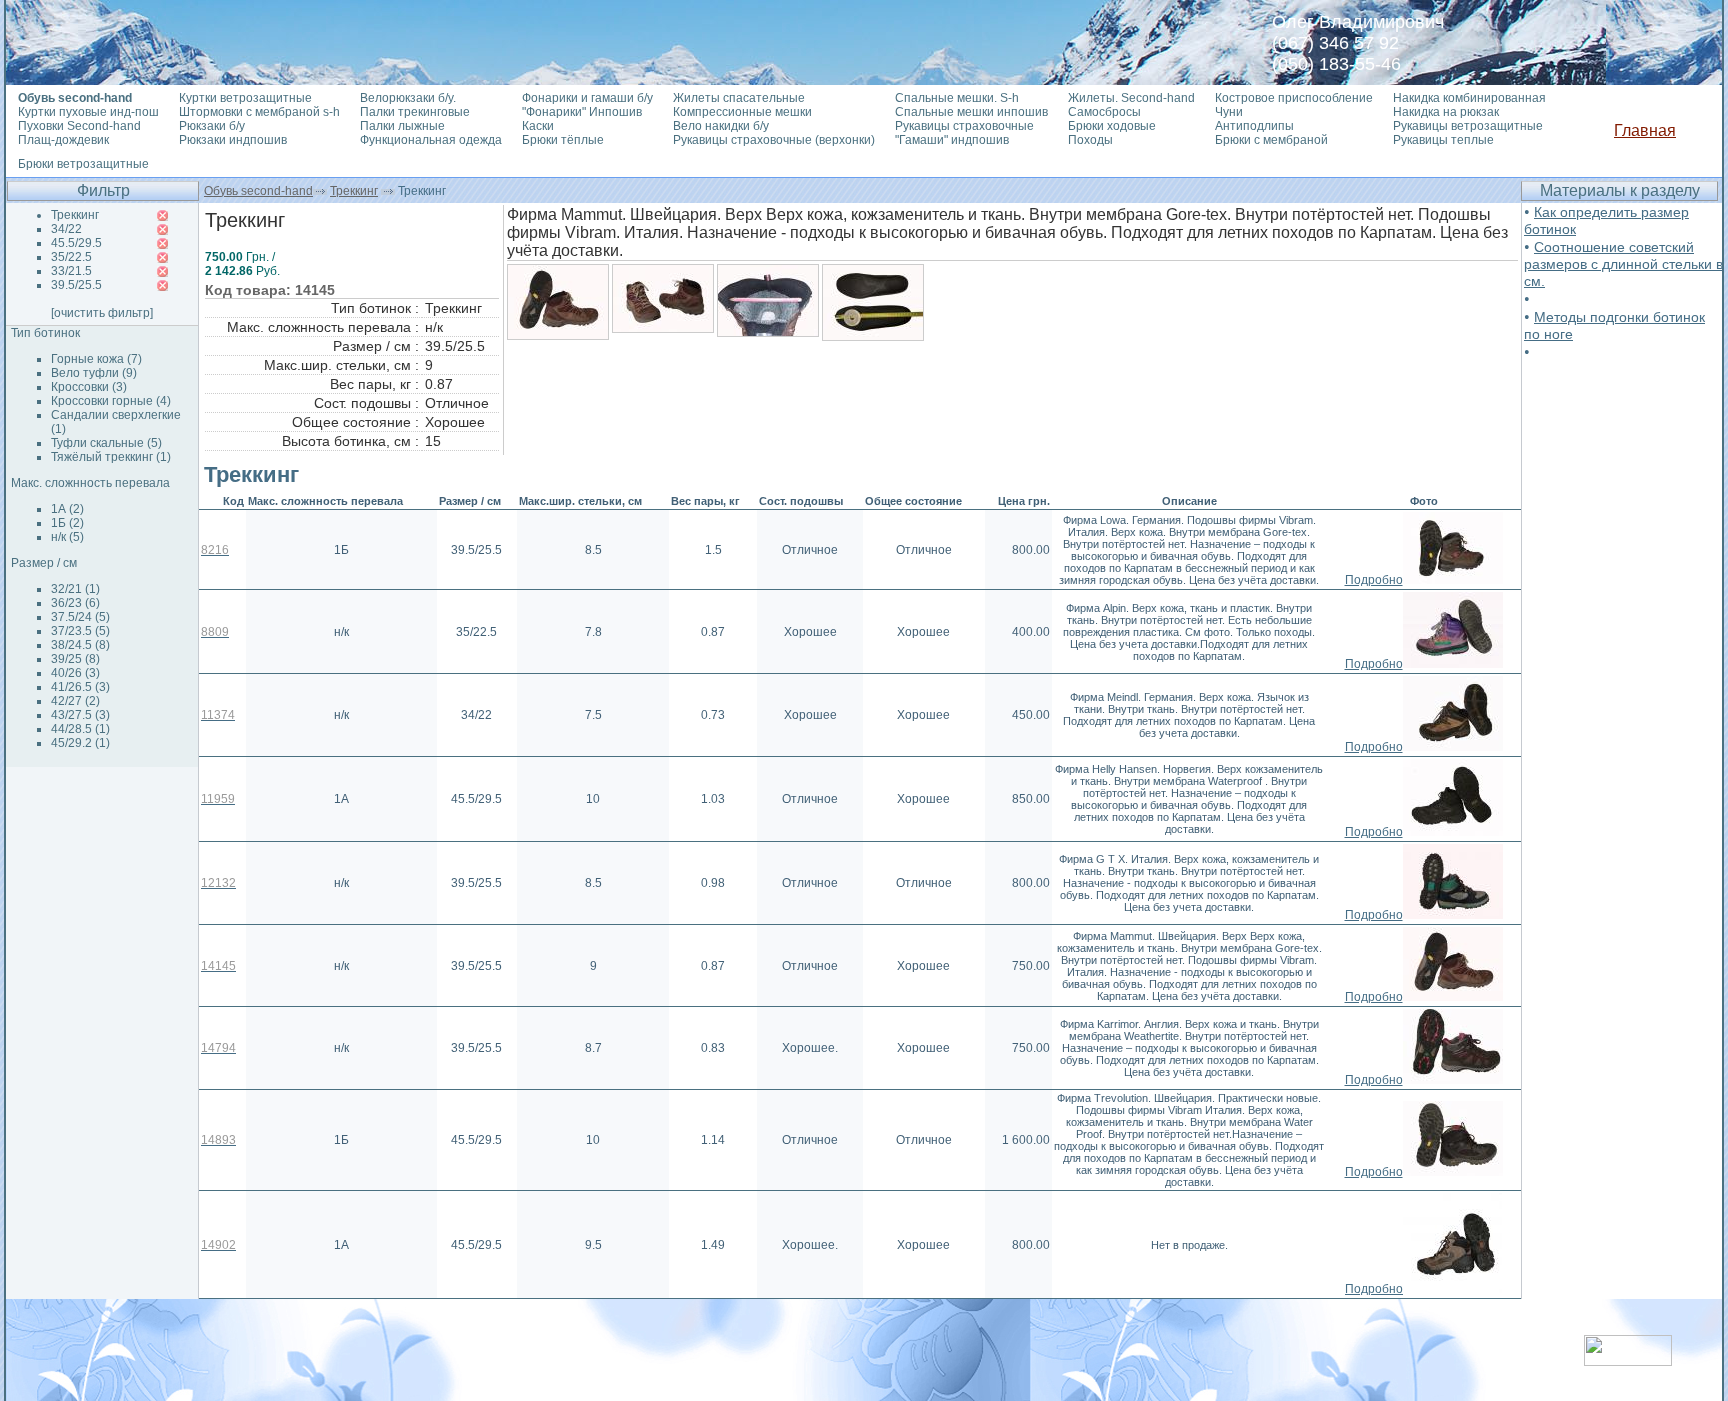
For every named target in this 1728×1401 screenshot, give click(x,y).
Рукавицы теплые (1443, 140)
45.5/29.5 (76, 243)
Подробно (1374, 580)
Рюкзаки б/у (212, 126)
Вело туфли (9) (94, 373)
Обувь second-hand (258, 191)
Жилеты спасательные (739, 98)
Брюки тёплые (563, 140)
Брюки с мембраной (1271, 140)
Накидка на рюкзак (1446, 112)
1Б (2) (67, 523)
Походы (1090, 140)
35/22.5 (71, 257)
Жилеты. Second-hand (1131, 98)
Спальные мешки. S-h (957, 98)
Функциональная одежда (431, 140)
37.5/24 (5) (80, 617)
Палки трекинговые (415, 112)
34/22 (66, 229)
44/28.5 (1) (80, 729)
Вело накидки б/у (721, 126)
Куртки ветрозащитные (245, 98)
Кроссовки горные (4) (111, 401)
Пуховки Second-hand (79, 126)
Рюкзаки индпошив (233, 140)
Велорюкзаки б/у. (408, 98)
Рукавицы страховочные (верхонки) (774, 140)
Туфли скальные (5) (106, 443)
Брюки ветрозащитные (83, 164)
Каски (538, 126)
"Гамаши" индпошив (952, 140)
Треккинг (354, 191)
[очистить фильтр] (102, 313)
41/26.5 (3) (80, 687)
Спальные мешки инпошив (971, 112)
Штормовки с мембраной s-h (259, 112)
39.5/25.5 (76, 285)
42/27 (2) (75, 701)
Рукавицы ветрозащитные (1468, 126)
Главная (1645, 130)
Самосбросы (1104, 112)
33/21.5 (71, 271)
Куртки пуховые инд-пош (88, 112)
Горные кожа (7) (96, 359)
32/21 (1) (75, 589)
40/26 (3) (75, 673)
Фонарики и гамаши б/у (587, 98)
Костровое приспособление (1294, 98)
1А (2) (67, 509)
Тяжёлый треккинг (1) (111, 457)
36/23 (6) (75, 603)
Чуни (1229, 112)
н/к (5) (67, 537)
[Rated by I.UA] (1628, 1360)
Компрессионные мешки (742, 112)
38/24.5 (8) (80, 645)
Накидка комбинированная (1469, 98)
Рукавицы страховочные (964, 126)
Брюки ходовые (1112, 126)
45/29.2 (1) (80, 743)
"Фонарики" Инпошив (582, 112)
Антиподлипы (1254, 126)
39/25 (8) (75, 659)
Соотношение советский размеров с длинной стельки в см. (1623, 264)
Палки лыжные (402, 126)
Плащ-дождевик (63, 140)
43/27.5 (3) (80, 715)
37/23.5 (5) (80, 631)
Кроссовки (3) (89, 387)
